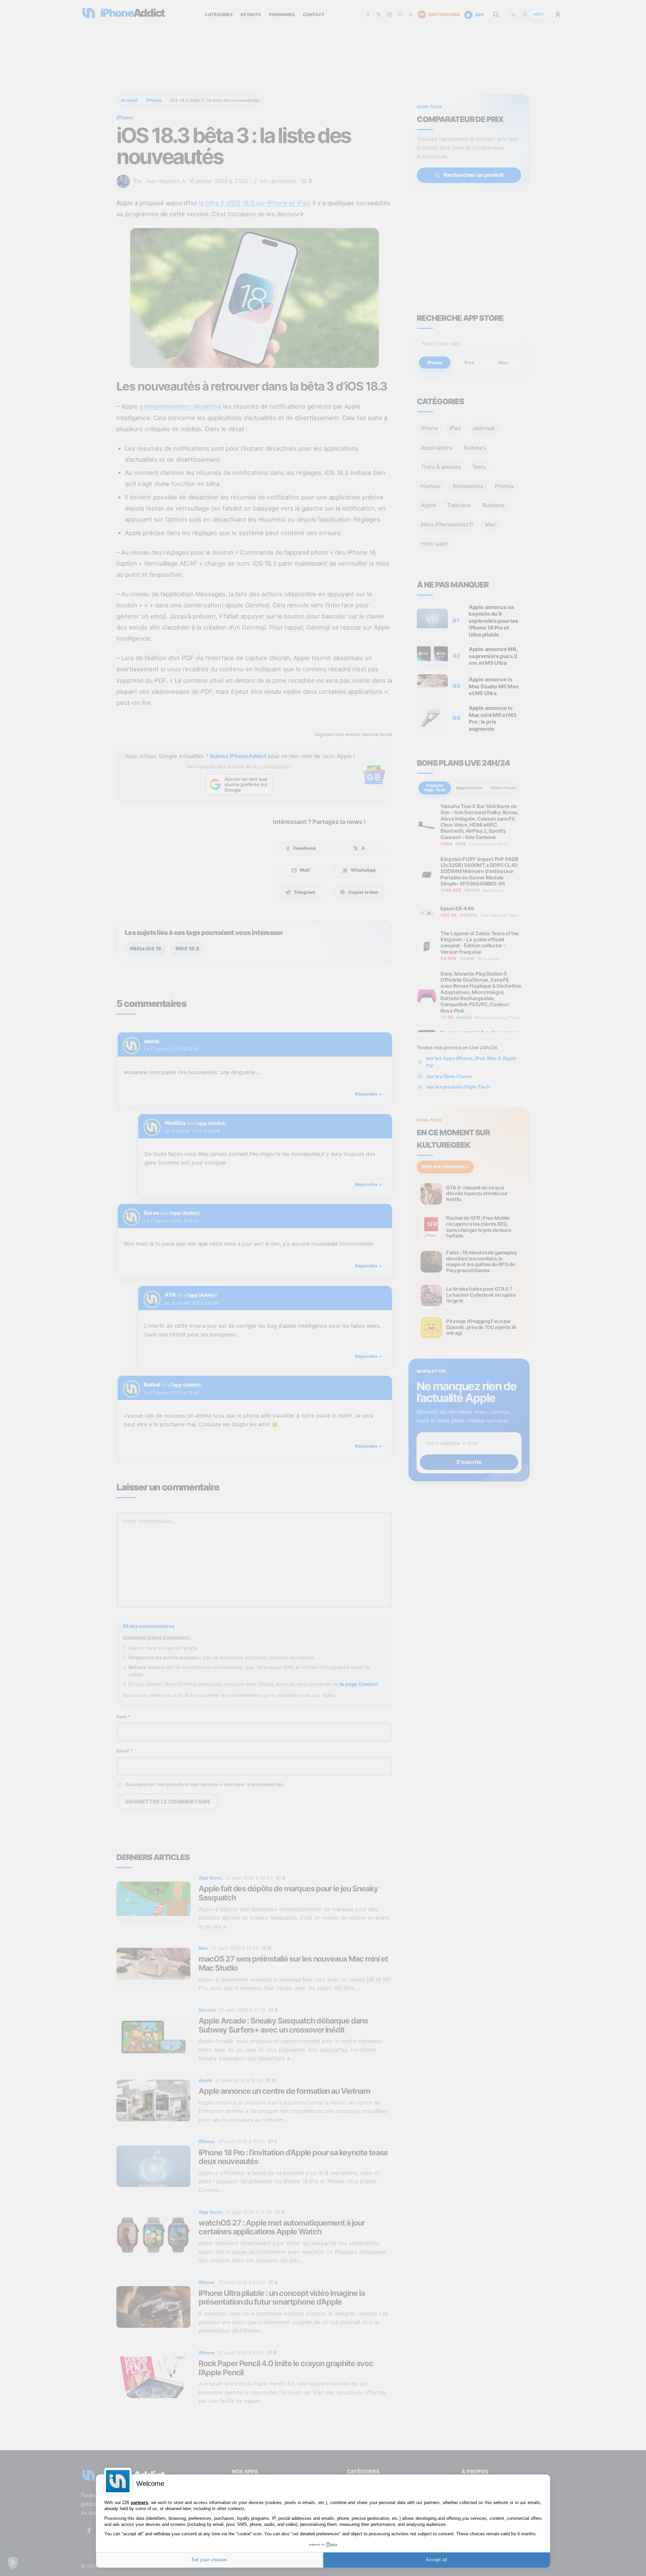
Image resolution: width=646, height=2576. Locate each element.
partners (139, 2503)
